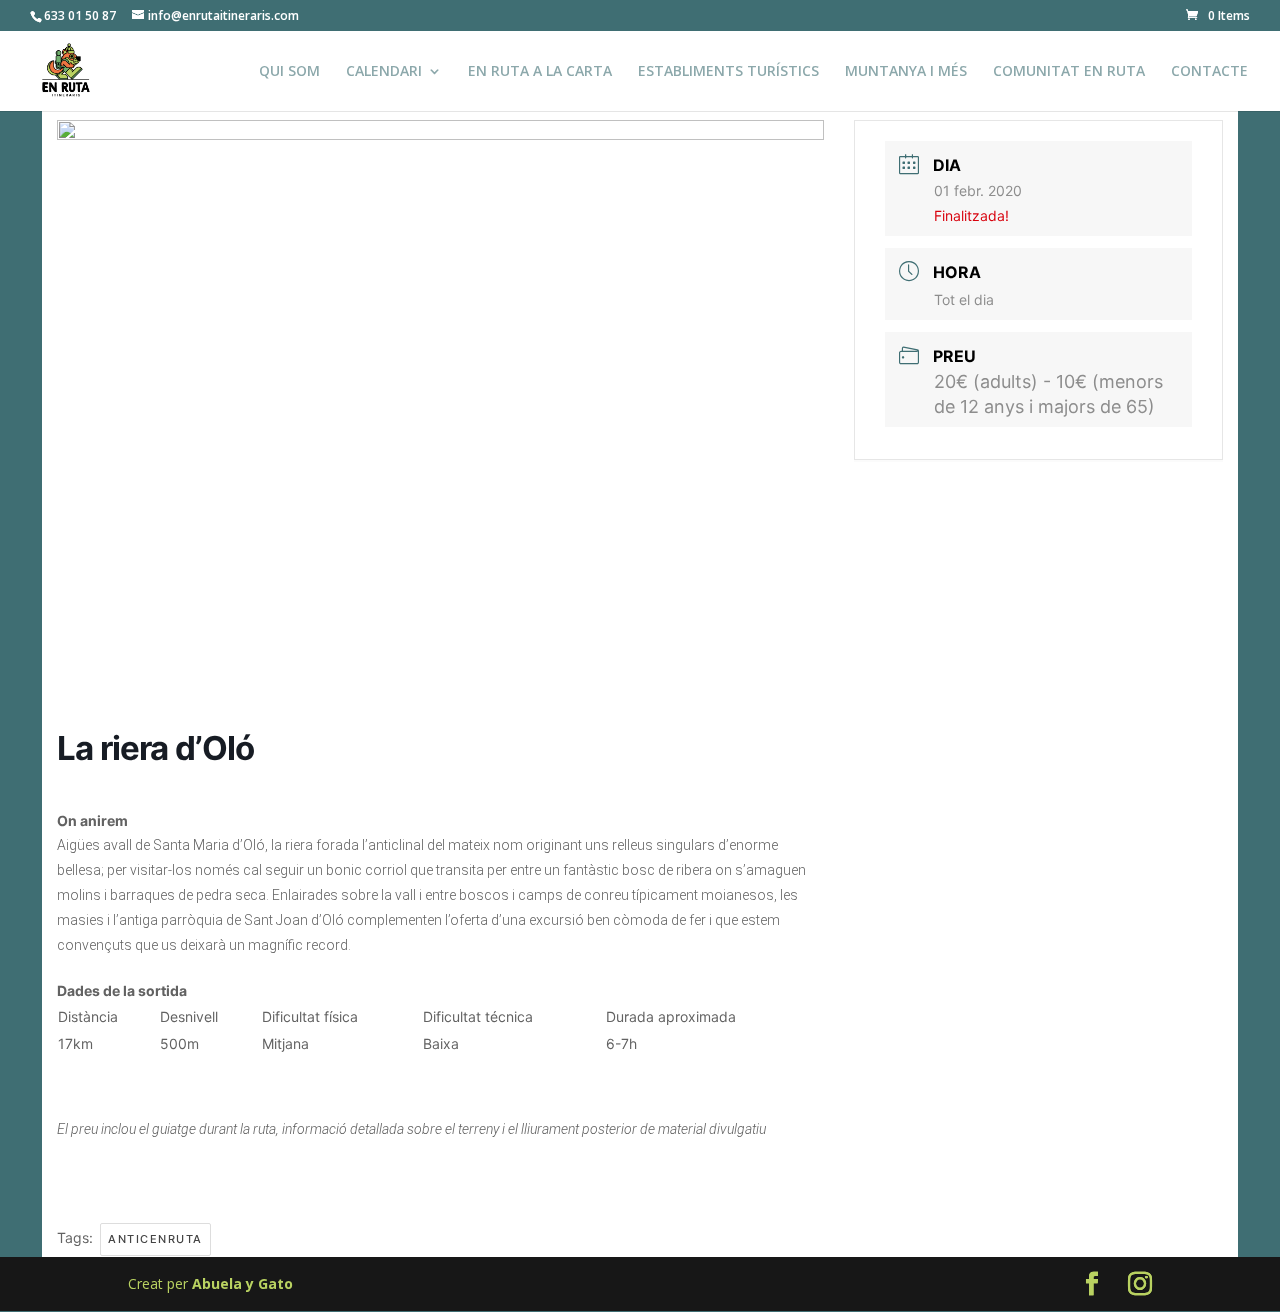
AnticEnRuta (155, 1239)
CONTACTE (1209, 72)
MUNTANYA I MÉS (906, 72)
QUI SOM (289, 72)
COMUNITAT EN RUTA (1069, 72)
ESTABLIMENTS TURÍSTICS (728, 72)
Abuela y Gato (242, 1283)
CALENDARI (384, 72)
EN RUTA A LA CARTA (540, 72)
